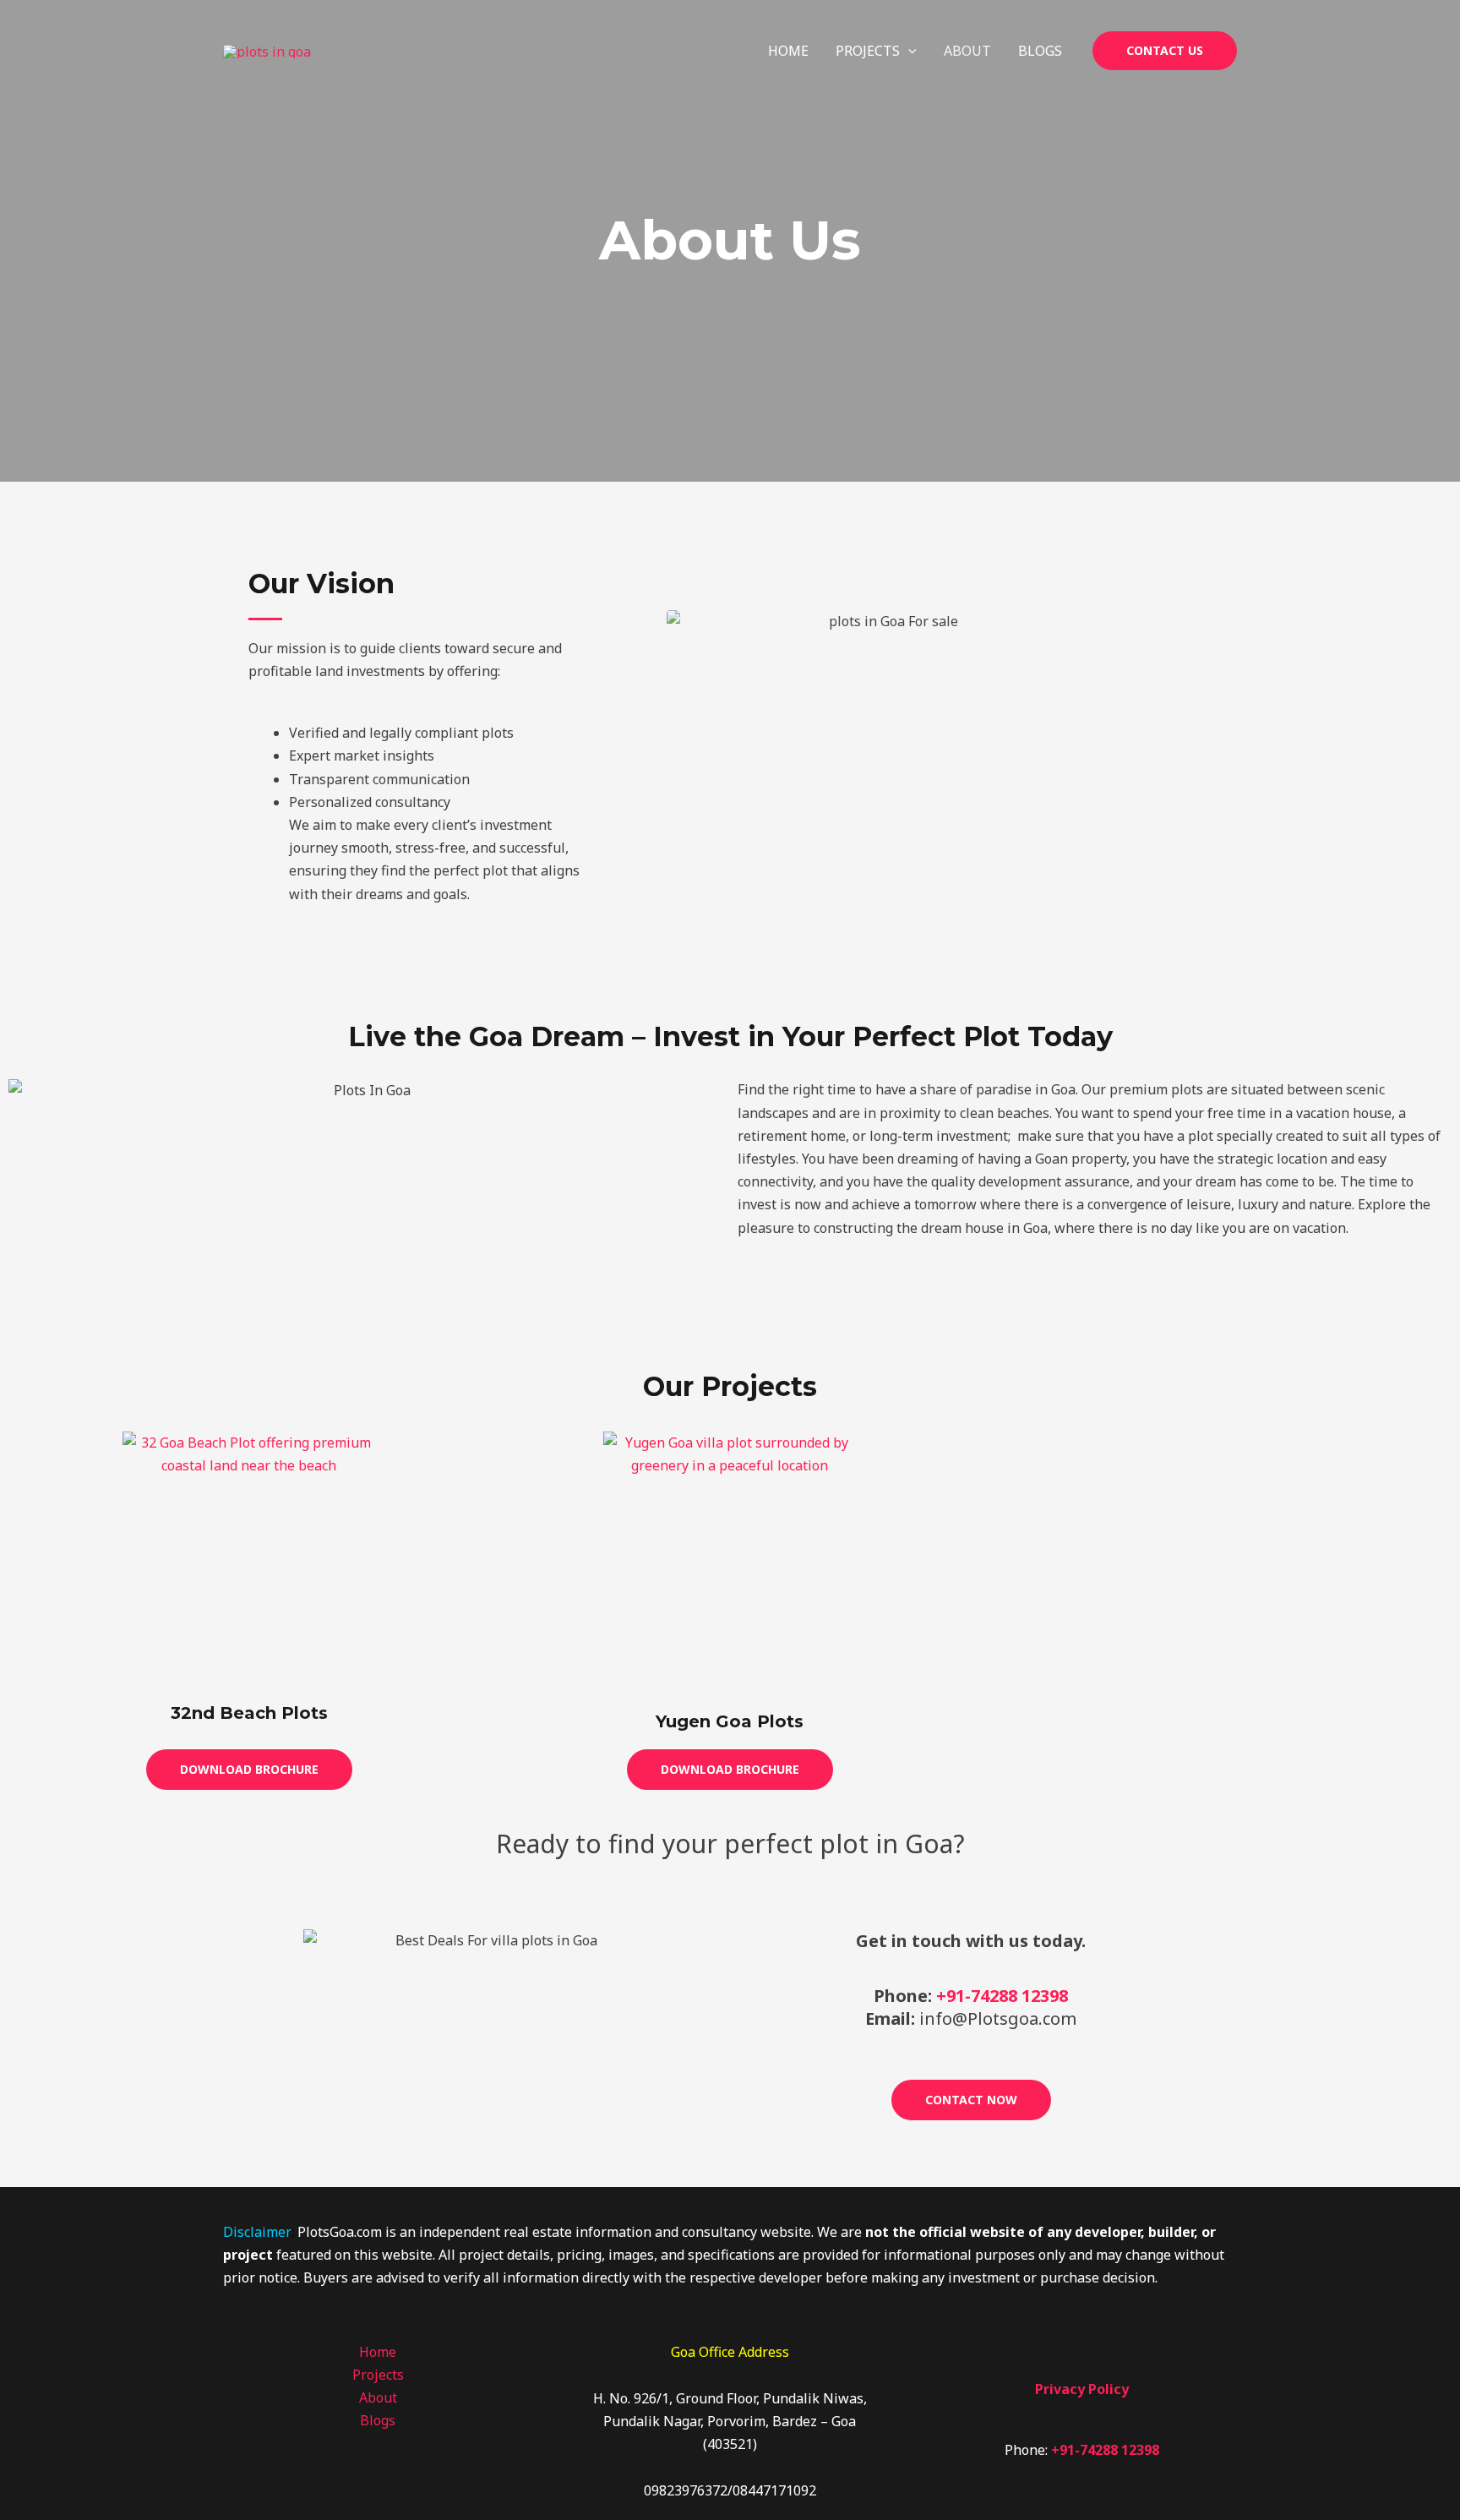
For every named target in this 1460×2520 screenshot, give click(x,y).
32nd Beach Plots (249, 1713)
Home (788, 51)
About (967, 51)
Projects (868, 51)
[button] (908, 51)
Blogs (1040, 51)
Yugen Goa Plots (730, 1721)
